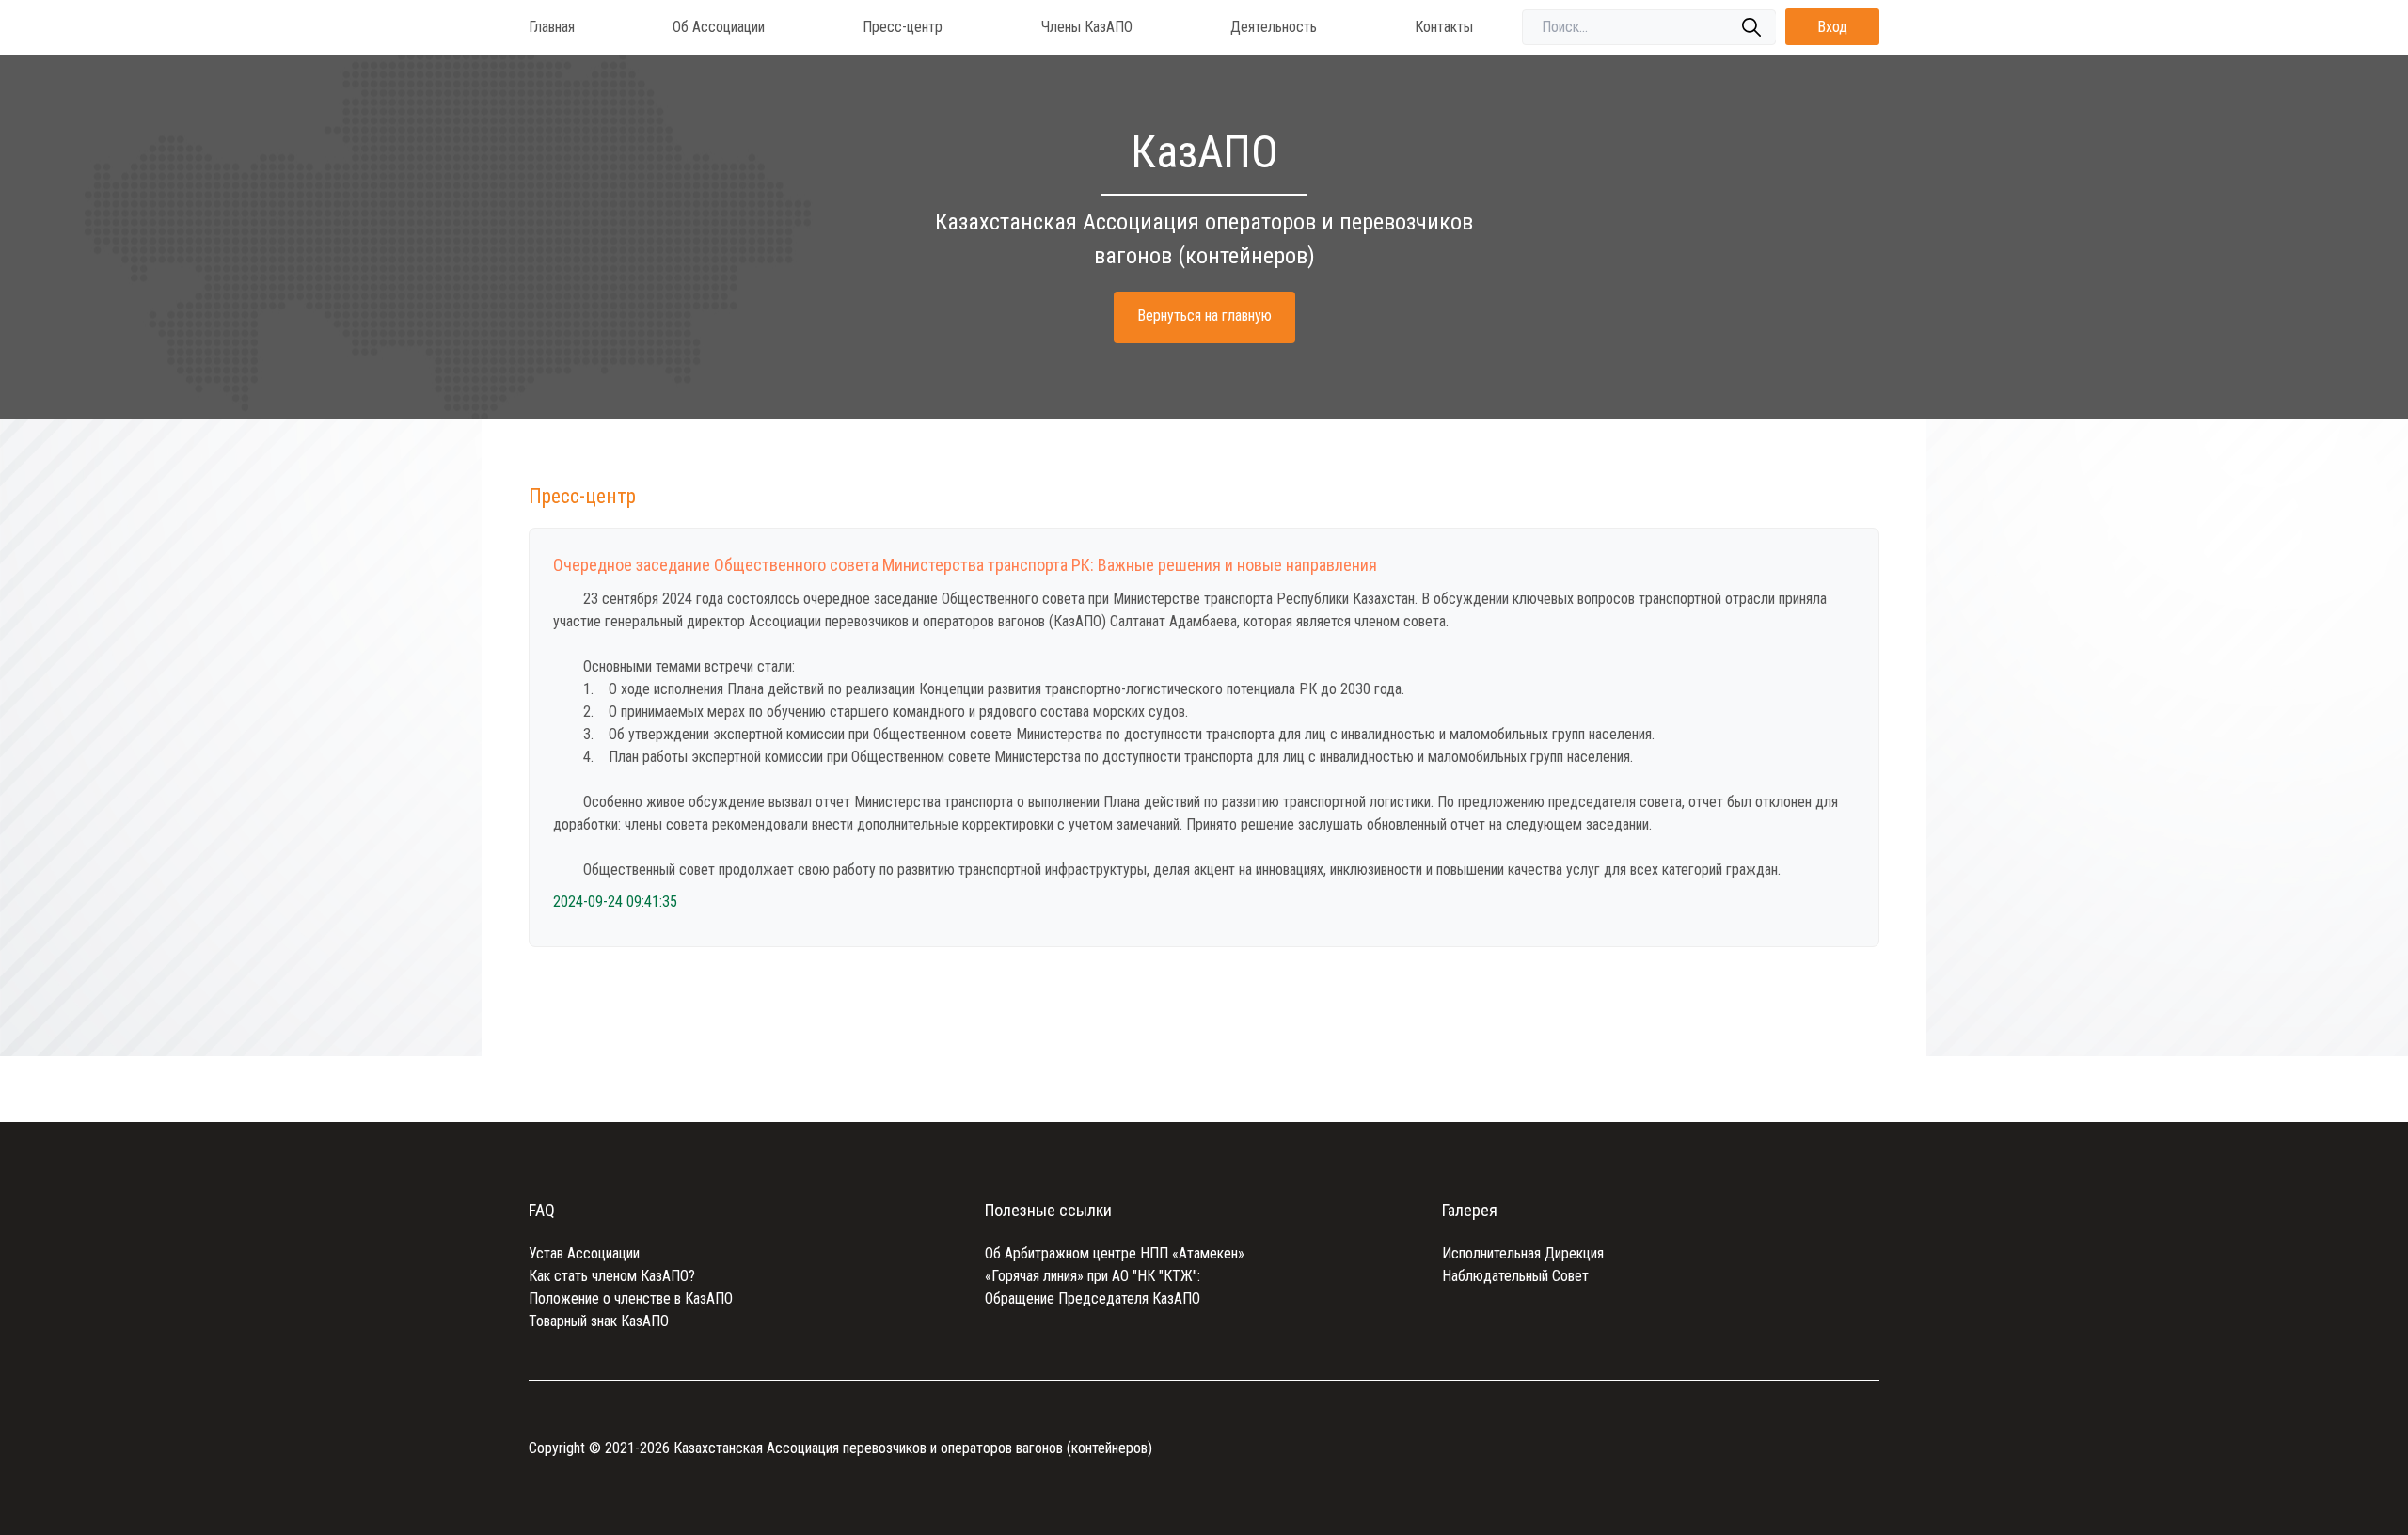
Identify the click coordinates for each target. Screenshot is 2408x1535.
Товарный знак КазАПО (599, 1321)
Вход (1832, 27)
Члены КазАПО (1087, 27)
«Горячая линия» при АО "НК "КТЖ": (1093, 1276)
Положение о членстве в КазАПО (631, 1298)
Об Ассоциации (719, 27)
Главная (552, 27)
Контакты (1444, 27)
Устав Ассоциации (584, 1253)
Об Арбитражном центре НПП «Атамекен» (1115, 1253)
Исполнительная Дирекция (1523, 1253)
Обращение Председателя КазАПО (1093, 1298)
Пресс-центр (903, 27)
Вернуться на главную (1204, 316)
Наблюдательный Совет (1515, 1276)
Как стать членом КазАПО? (612, 1276)
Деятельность (1274, 27)
